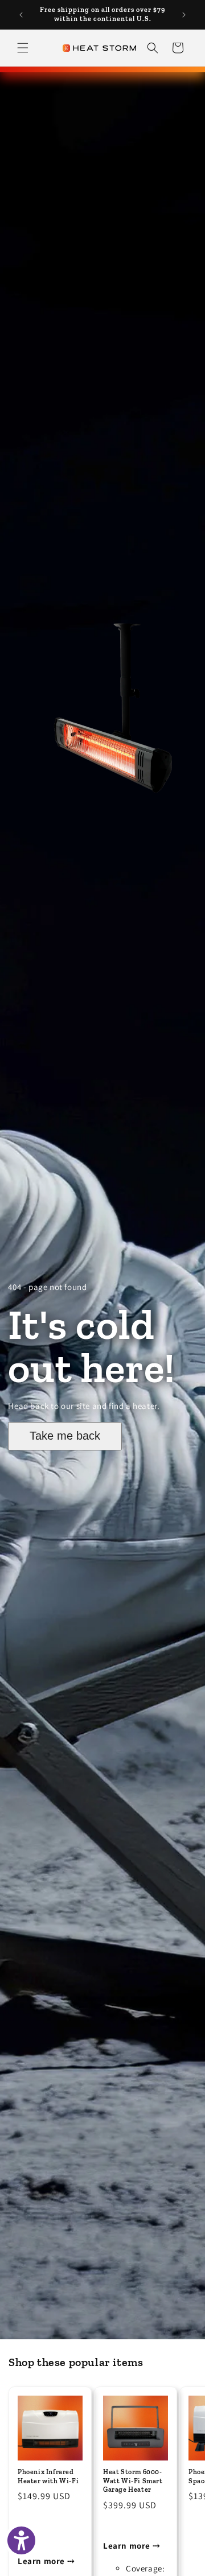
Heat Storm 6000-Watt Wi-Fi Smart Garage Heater (133, 2481)
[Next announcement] (184, 15)
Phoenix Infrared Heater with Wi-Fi (48, 2476)
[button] (23, 48)
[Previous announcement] (21, 15)
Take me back (65, 1436)
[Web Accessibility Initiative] (21, 2540)
